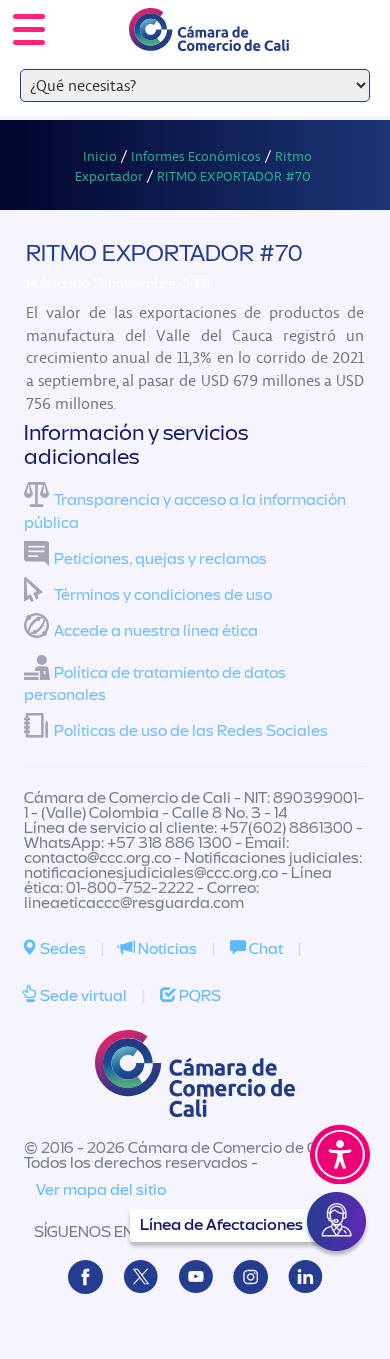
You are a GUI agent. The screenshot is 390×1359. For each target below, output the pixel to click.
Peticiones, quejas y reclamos (160, 559)
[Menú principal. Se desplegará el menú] (29, 29)
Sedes (61, 949)
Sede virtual (82, 996)
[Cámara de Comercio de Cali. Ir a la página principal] (209, 38)
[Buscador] (346, 16)
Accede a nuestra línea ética (156, 631)
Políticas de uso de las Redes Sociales (191, 731)
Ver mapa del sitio (101, 1190)
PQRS (198, 996)
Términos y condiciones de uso (163, 595)
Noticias (166, 949)
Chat (264, 949)
